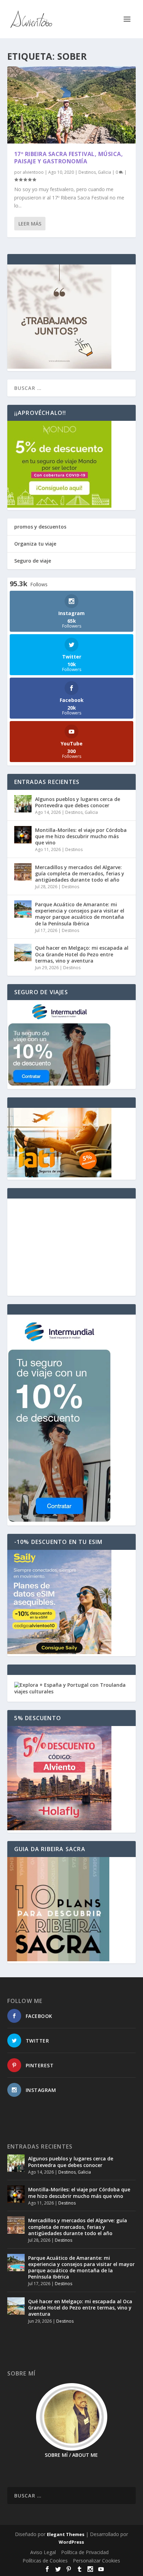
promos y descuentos (40, 527)
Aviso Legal (43, 2552)
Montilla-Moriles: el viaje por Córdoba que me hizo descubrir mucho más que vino (81, 836)
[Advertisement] (72, 1247)
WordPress (71, 2542)
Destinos (87, 172)
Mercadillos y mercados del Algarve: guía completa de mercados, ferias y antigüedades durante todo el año (80, 873)
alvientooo (33, 172)
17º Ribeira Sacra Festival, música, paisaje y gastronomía (69, 158)
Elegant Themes (66, 2534)
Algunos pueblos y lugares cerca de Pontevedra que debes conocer (78, 802)
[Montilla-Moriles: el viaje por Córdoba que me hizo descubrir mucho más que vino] (23, 835)
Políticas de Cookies (45, 2561)
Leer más (30, 224)
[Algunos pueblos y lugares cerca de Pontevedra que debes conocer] (23, 804)
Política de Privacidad (85, 2552)
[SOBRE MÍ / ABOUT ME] (72, 2417)
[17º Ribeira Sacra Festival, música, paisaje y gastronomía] (72, 105)
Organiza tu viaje (35, 544)
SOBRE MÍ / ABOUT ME (71, 2455)
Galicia (104, 172)
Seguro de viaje (33, 561)
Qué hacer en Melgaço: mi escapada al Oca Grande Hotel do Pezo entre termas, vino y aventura (82, 954)
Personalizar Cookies (96, 2561)
